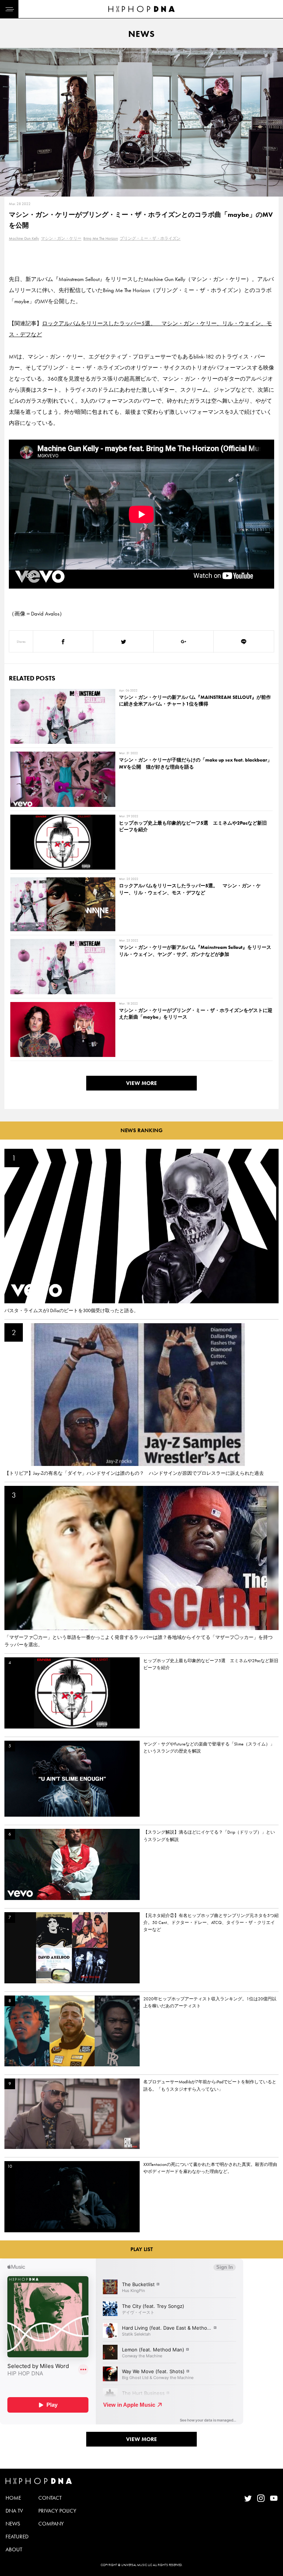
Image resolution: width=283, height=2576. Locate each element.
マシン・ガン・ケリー (61, 238)
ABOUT (14, 2549)
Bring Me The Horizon (101, 238)
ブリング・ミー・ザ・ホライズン (150, 238)
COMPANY (51, 2524)
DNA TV (14, 2511)
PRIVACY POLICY (57, 2511)
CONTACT (50, 2498)
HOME (13, 2498)
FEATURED (17, 2537)
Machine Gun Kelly (24, 238)
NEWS (13, 2524)
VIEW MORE (141, 1083)
